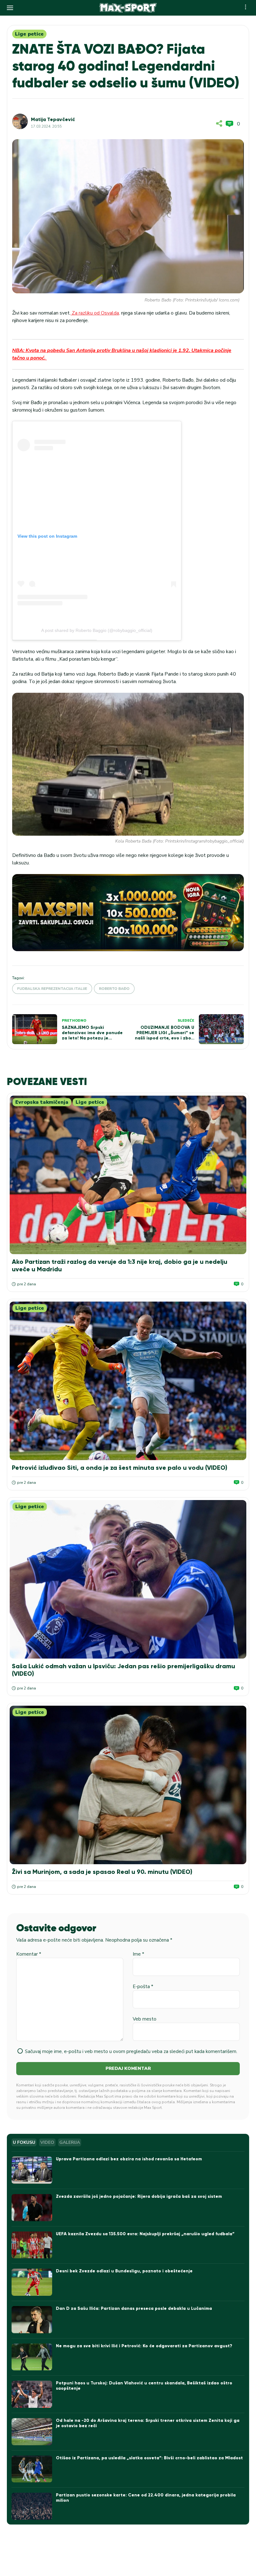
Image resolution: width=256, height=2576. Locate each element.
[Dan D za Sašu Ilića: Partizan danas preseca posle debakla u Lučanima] (32, 2320)
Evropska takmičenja (42, 1102)
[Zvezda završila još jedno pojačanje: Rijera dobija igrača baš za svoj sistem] (32, 2208)
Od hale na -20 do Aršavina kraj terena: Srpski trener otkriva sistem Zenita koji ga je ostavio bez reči (148, 2423)
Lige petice (29, 34)
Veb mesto (145, 2019)
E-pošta (143, 1987)
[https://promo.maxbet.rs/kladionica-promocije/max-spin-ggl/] (128, 913)
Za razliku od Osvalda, (95, 313)
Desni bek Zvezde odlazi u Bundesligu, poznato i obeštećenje (124, 2271)
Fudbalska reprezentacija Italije (52, 989)
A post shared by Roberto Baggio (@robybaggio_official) (97, 630)
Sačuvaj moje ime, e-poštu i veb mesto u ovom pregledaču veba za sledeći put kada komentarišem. (131, 2051)
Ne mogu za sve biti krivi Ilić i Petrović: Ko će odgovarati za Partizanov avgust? (144, 2346)
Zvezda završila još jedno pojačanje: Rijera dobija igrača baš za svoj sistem (139, 2196)
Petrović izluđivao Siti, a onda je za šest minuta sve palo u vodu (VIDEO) (120, 1468)
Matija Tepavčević (53, 119)
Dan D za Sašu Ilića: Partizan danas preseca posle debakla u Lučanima (134, 2308)
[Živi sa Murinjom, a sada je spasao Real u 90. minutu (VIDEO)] (128, 1785)
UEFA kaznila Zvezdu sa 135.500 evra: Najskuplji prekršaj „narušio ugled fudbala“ (145, 2234)
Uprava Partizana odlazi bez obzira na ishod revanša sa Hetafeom (129, 2159)
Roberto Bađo (114, 989)
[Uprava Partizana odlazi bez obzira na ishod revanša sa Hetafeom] (32, 2170)
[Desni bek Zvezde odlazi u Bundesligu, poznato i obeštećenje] (32, 2282)
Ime (138, 1954)
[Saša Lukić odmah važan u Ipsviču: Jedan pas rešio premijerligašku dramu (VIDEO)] (128, 1579)
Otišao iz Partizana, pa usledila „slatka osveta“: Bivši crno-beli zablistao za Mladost (149, 2458)
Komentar (29, 1954)
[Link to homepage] (128, 8)
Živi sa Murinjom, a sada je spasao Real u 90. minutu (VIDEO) (102, 1872)
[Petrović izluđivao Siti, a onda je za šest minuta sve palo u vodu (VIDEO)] (128, 1381)
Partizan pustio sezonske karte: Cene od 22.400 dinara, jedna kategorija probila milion (146, 2498)
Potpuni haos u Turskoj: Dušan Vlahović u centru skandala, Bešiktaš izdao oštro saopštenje (144, 2386)
